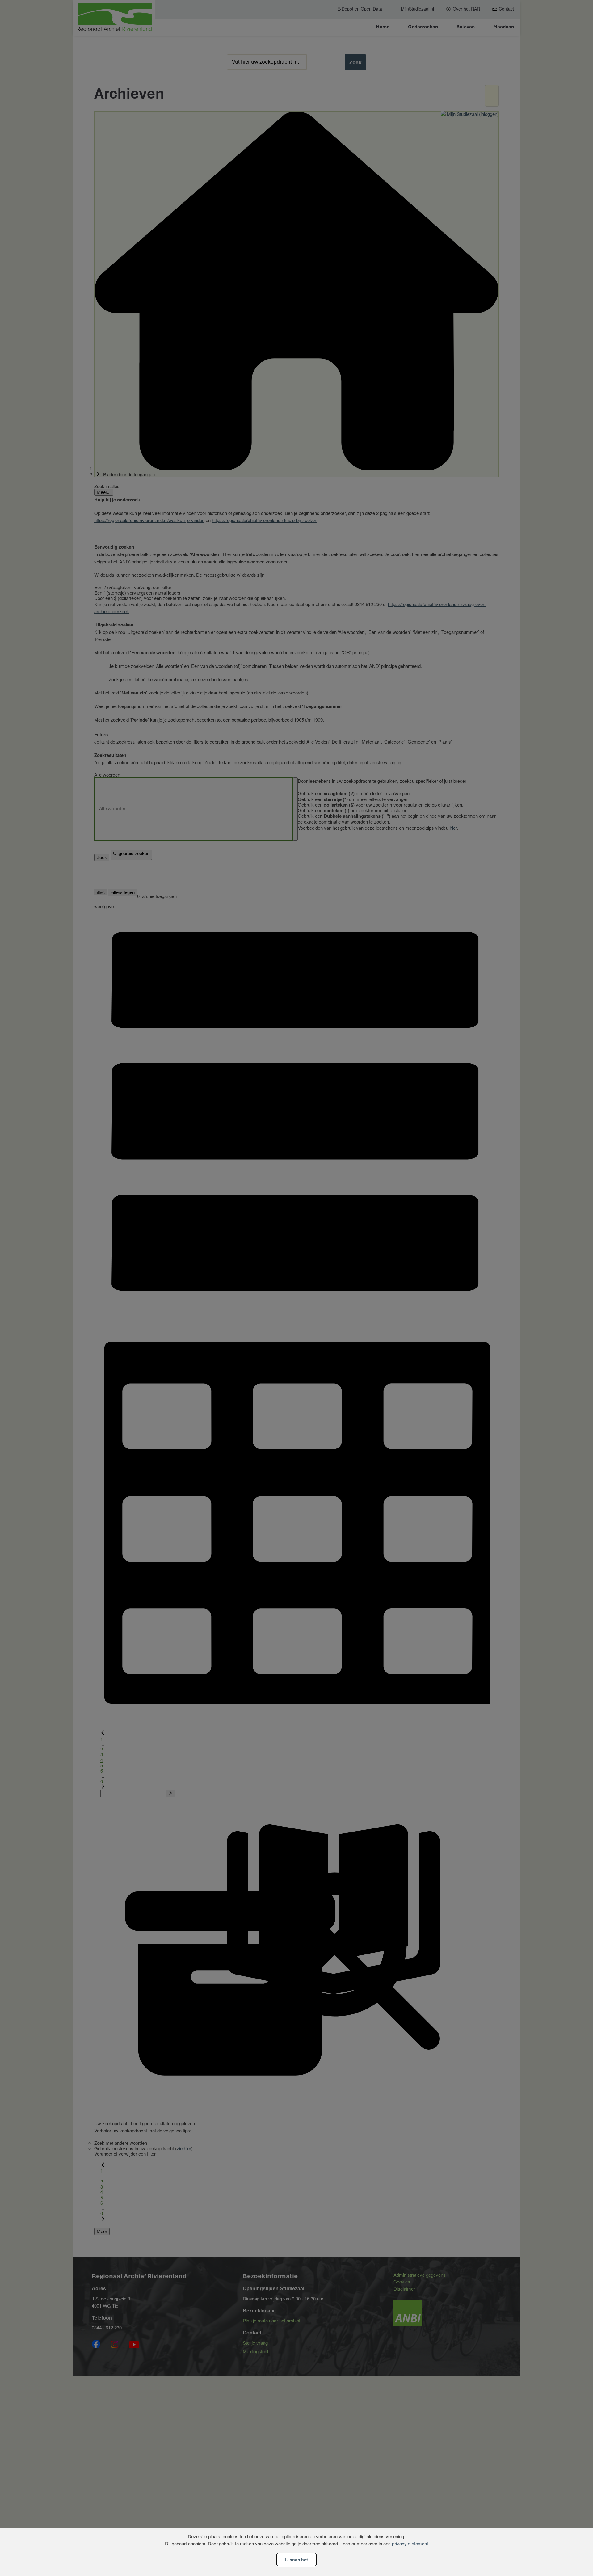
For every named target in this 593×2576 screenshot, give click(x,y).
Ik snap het (296, 2560)
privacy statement (410, 2543)
